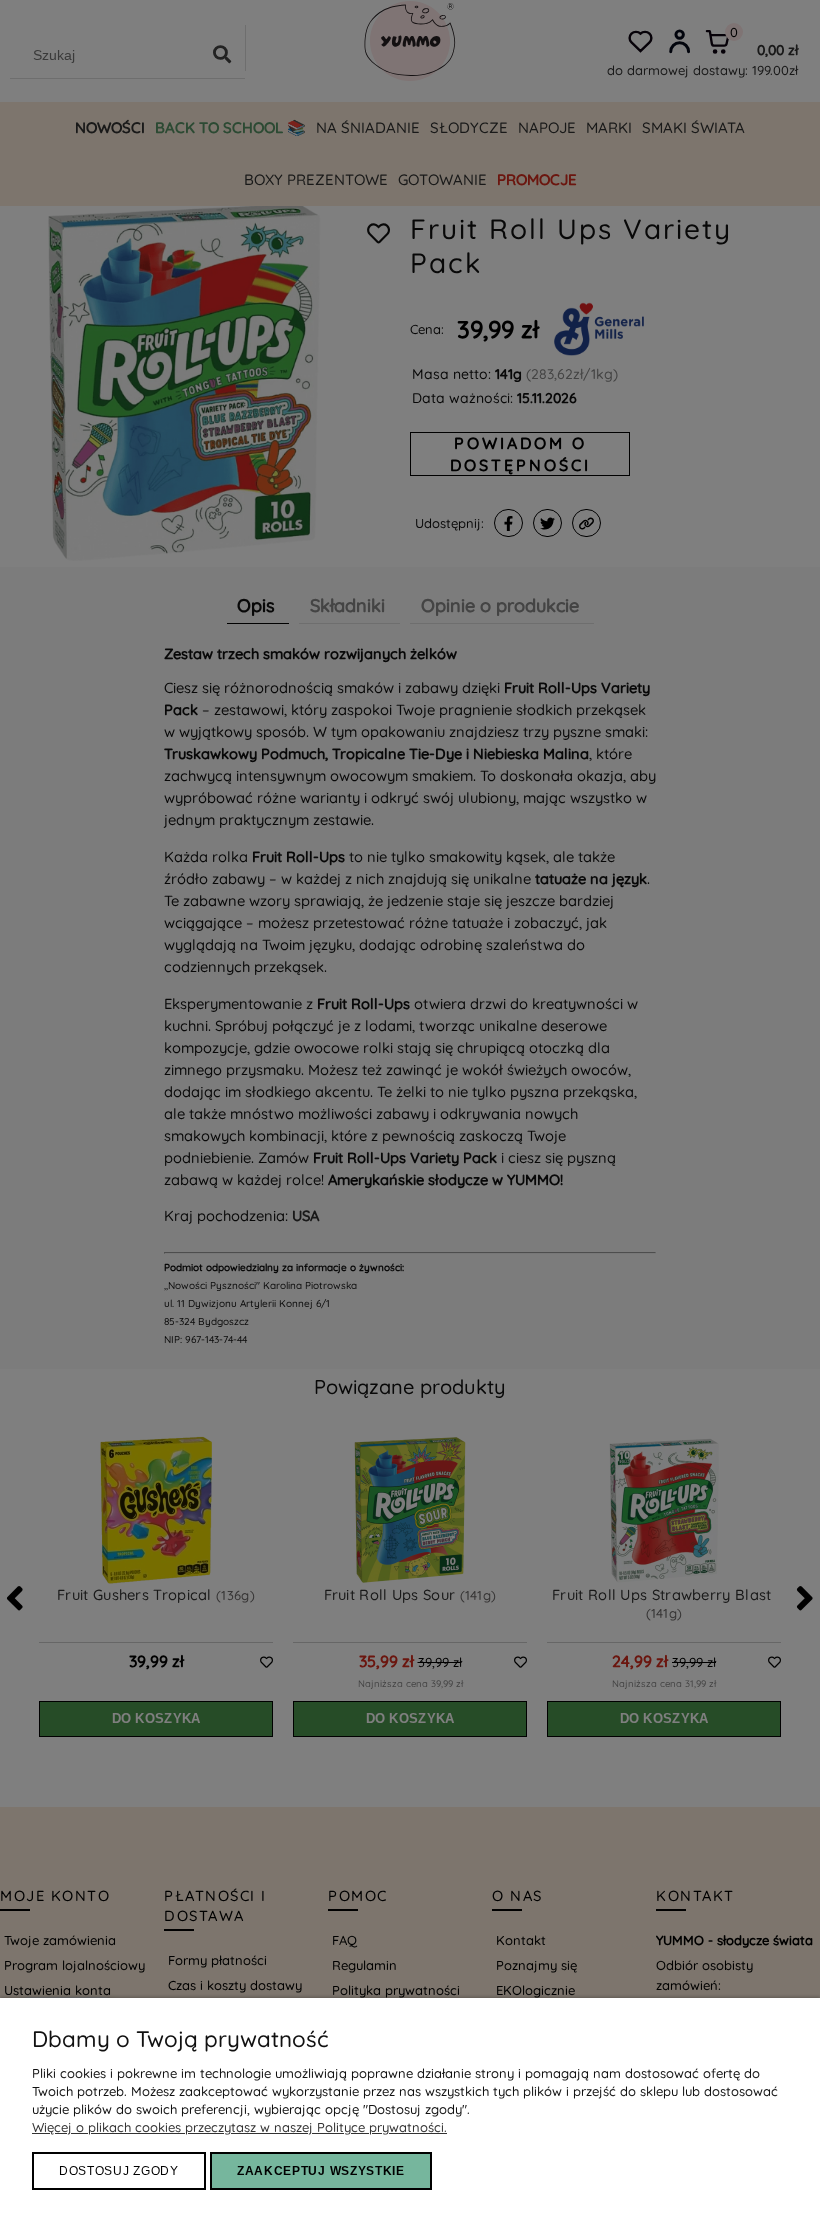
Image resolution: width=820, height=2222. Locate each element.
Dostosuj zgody (119, 2171)
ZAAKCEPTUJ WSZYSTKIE (321, 2171)
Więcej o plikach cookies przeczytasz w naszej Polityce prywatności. (239, 2127)
